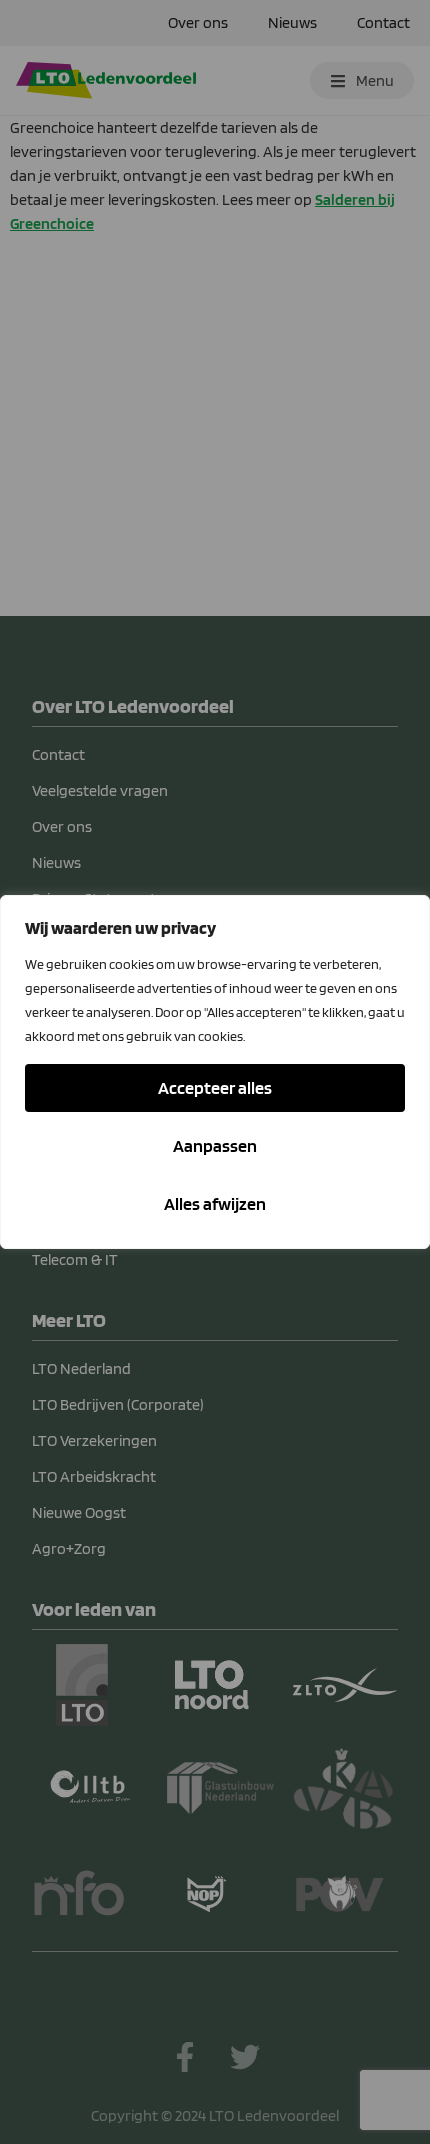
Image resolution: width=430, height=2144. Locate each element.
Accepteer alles (215, 1087)
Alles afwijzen (215, 1203)
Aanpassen (215, 1145)
